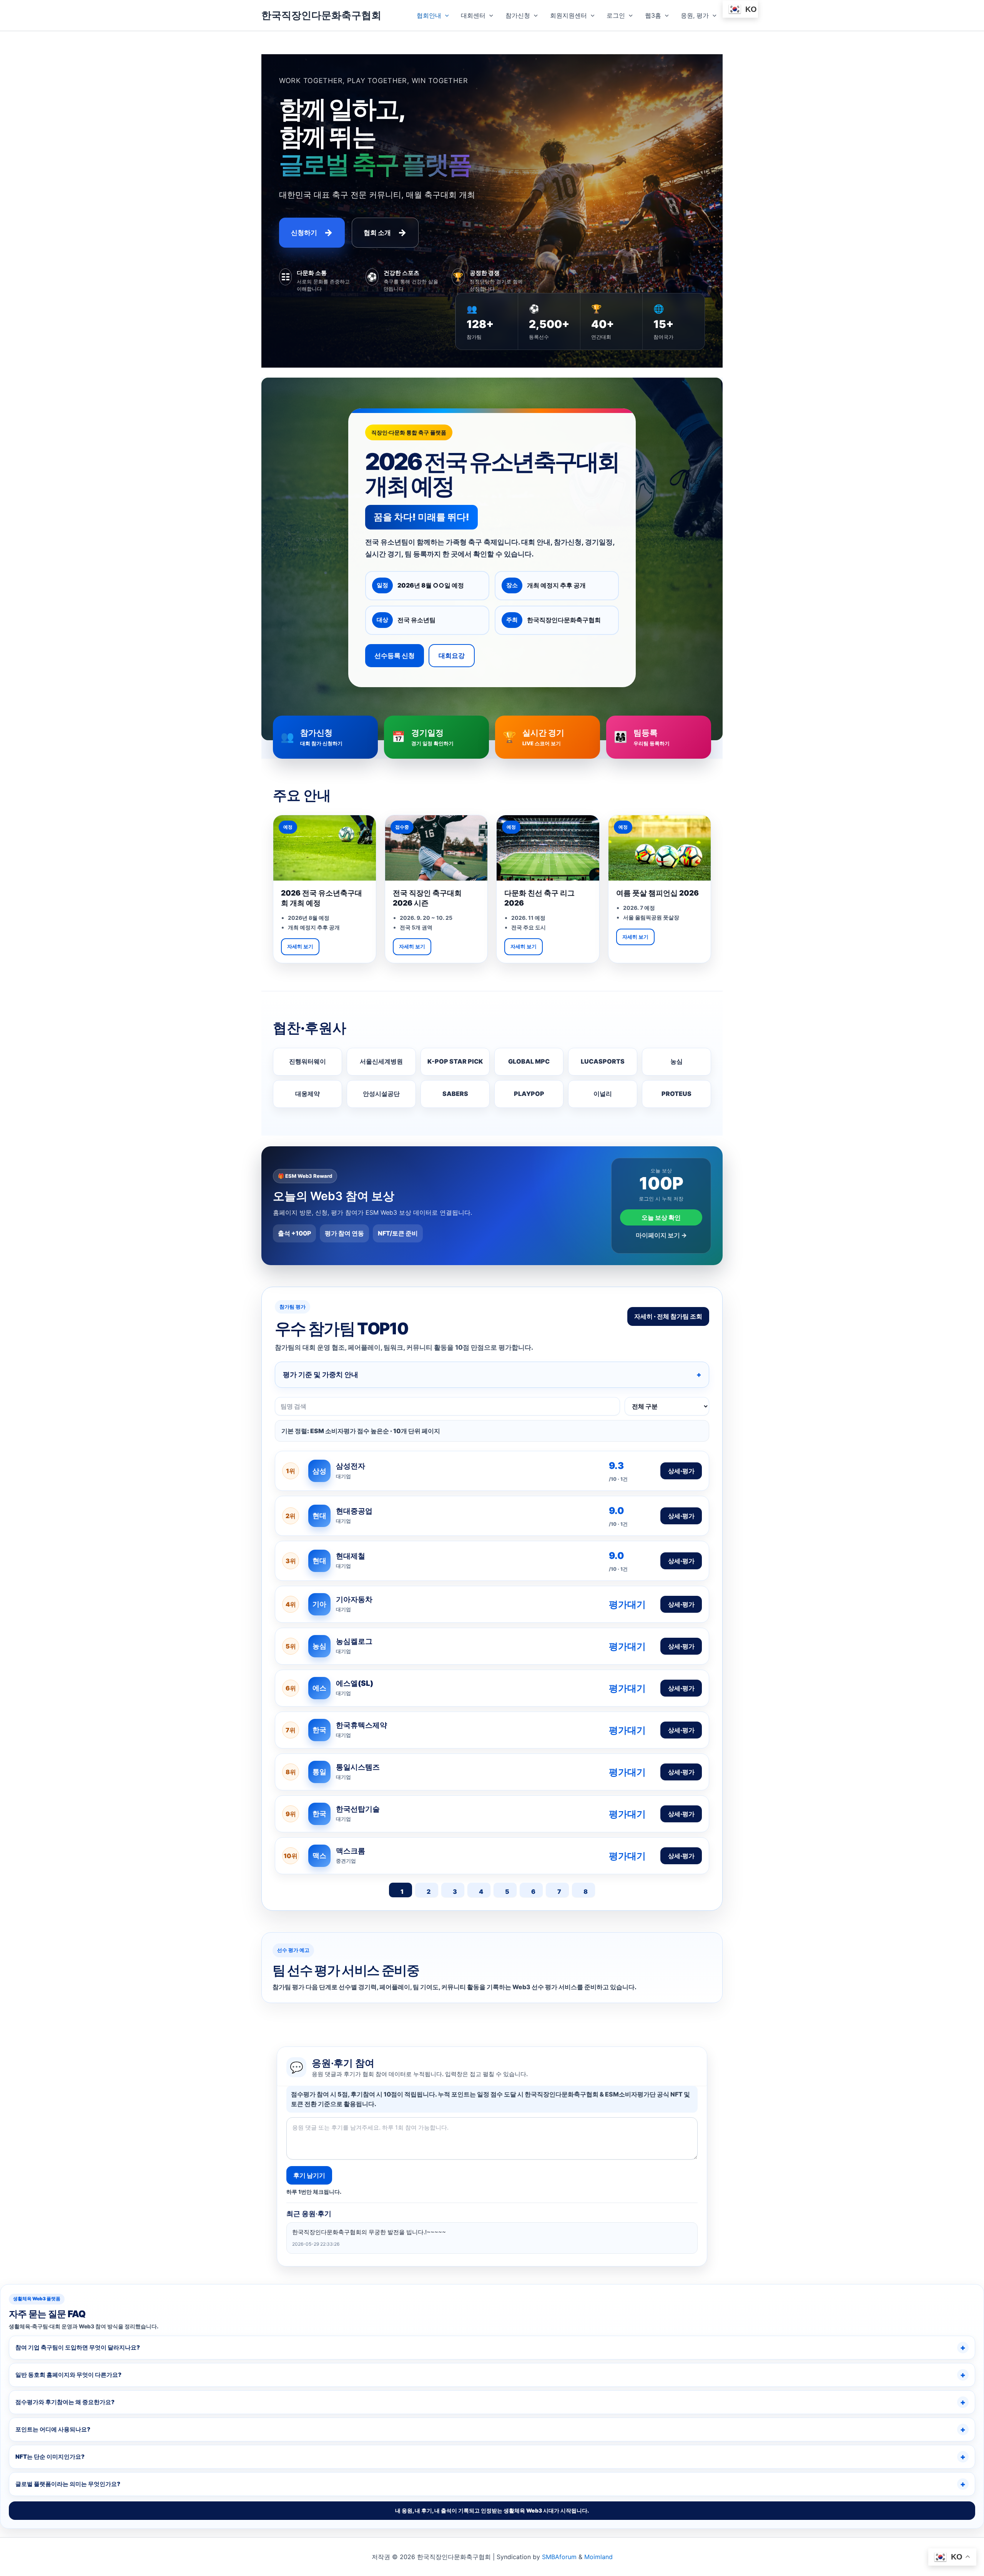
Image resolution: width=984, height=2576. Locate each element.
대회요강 (452, 656)
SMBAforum (559, 2557)
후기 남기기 (309, 2175)
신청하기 (312, 232)
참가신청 (518, 15)
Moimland (598, 2557)
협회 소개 (385, 232)
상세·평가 (681, 1471)
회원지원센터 (568, 15)
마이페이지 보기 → (661, 1235)
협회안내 (429, 15)
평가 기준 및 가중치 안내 (321, 1375)
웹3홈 (653, 15)
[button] (445, 15)
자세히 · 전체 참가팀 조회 (668, 1316)
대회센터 (473, 15)
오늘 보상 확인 (661, 1217)
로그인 (616, 15)
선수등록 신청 (395, 656)
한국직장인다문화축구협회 (321, 15)
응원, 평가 (695, 15)
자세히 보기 (300, 946)
